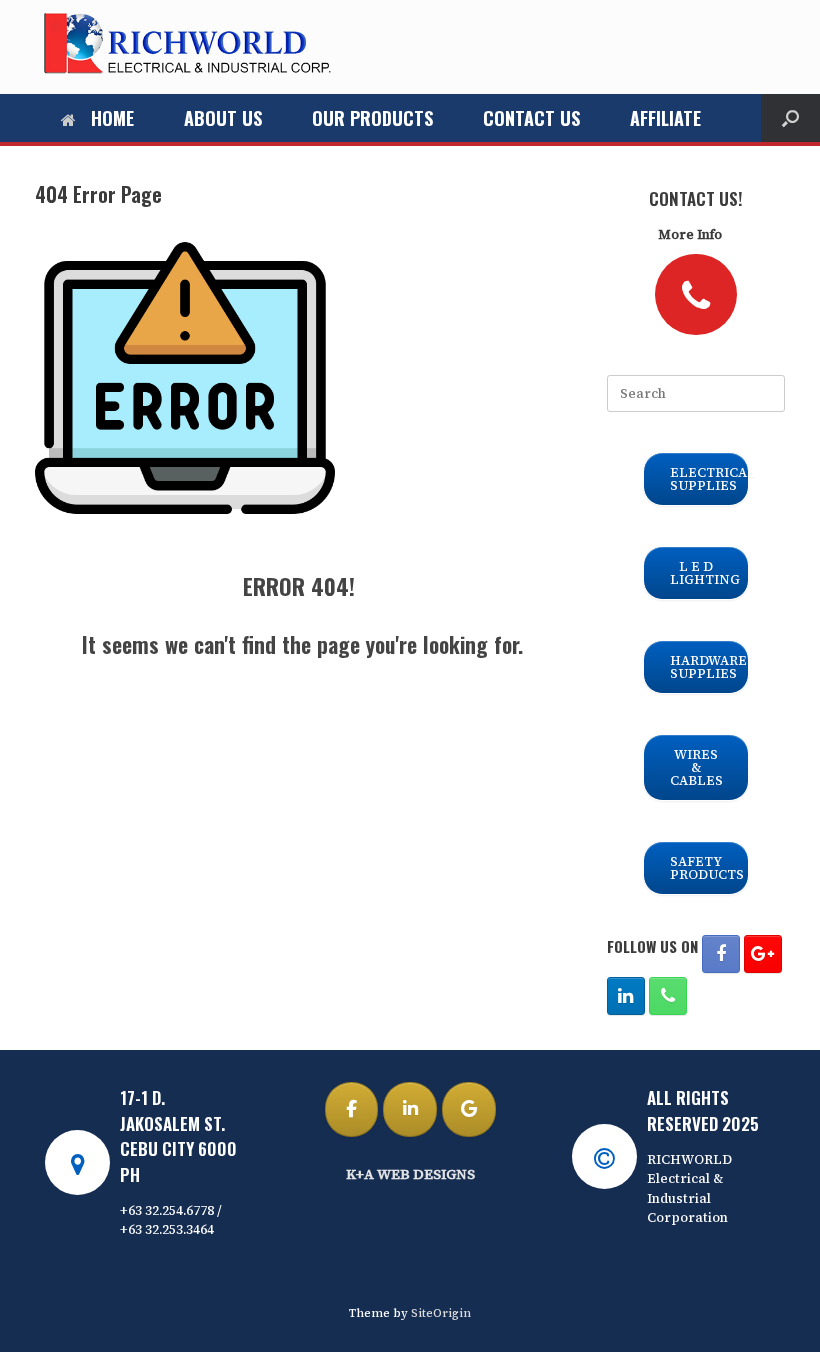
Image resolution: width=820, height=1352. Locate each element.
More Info (691, 234)
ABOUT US (223, 118)
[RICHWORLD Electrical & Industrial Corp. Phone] (668, 996)
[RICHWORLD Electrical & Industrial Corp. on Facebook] (352, 1109)
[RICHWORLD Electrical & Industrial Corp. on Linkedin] (410, 1109)
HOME (112, 118)
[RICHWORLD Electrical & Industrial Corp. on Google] (469, 1109)
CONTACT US (531, 118)
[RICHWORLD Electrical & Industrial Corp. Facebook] (721, 954)
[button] (790, 118)
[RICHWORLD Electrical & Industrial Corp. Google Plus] (763, 954)
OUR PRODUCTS (372, 118)
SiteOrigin (441, 1313)
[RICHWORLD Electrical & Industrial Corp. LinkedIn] (626, 996)
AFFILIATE (665, 118)
